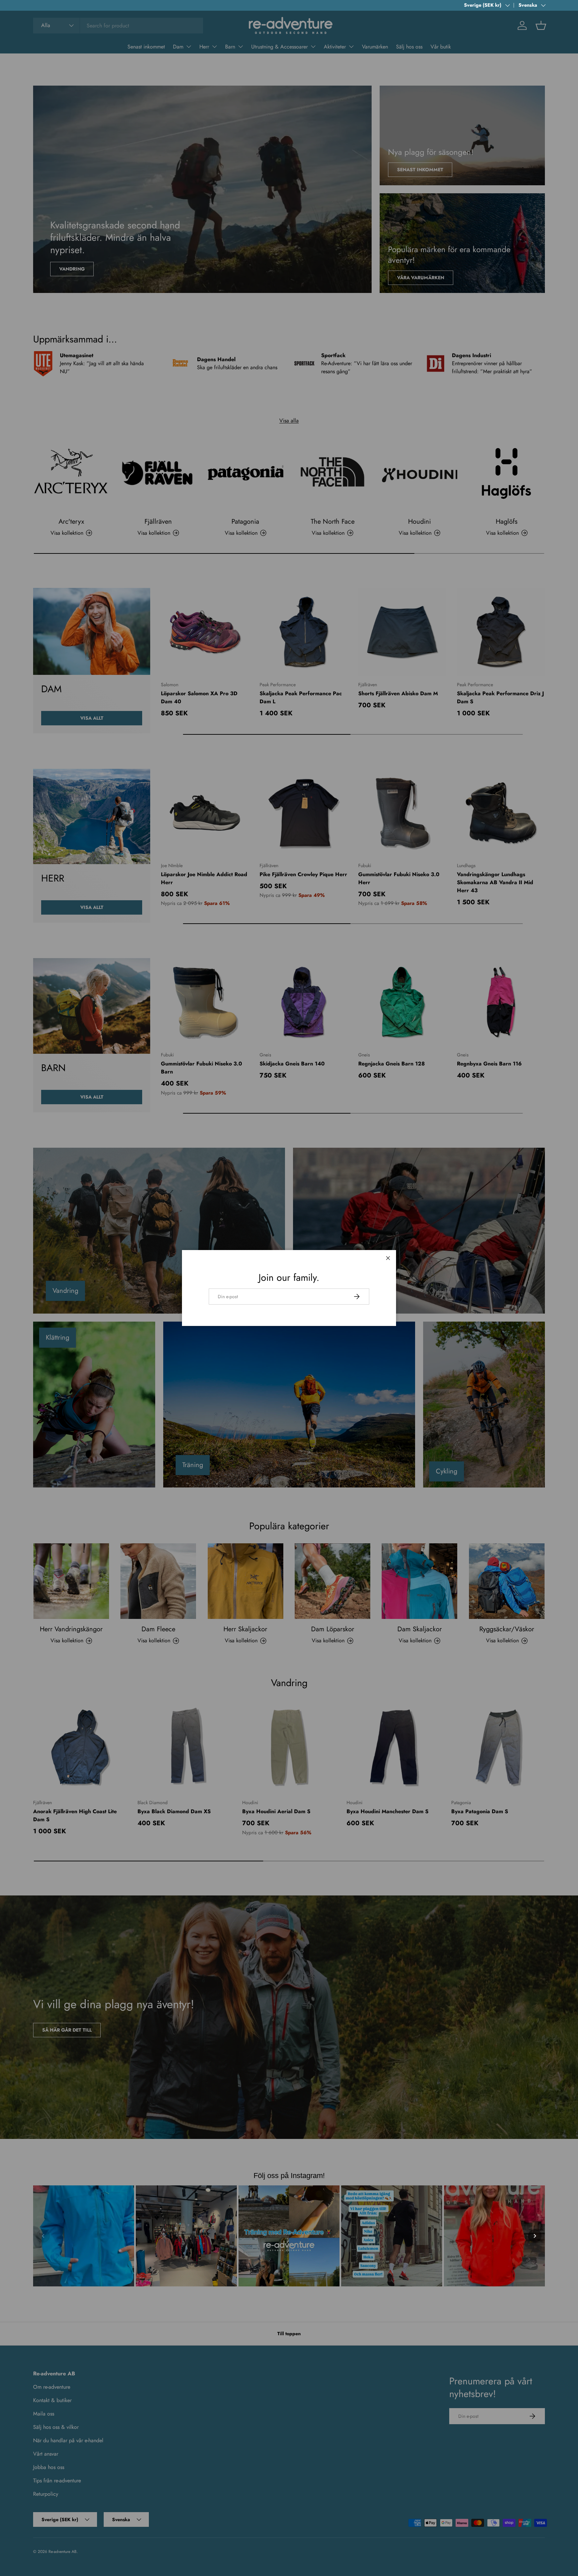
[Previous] (43, 2236)
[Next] (535, 2236)
